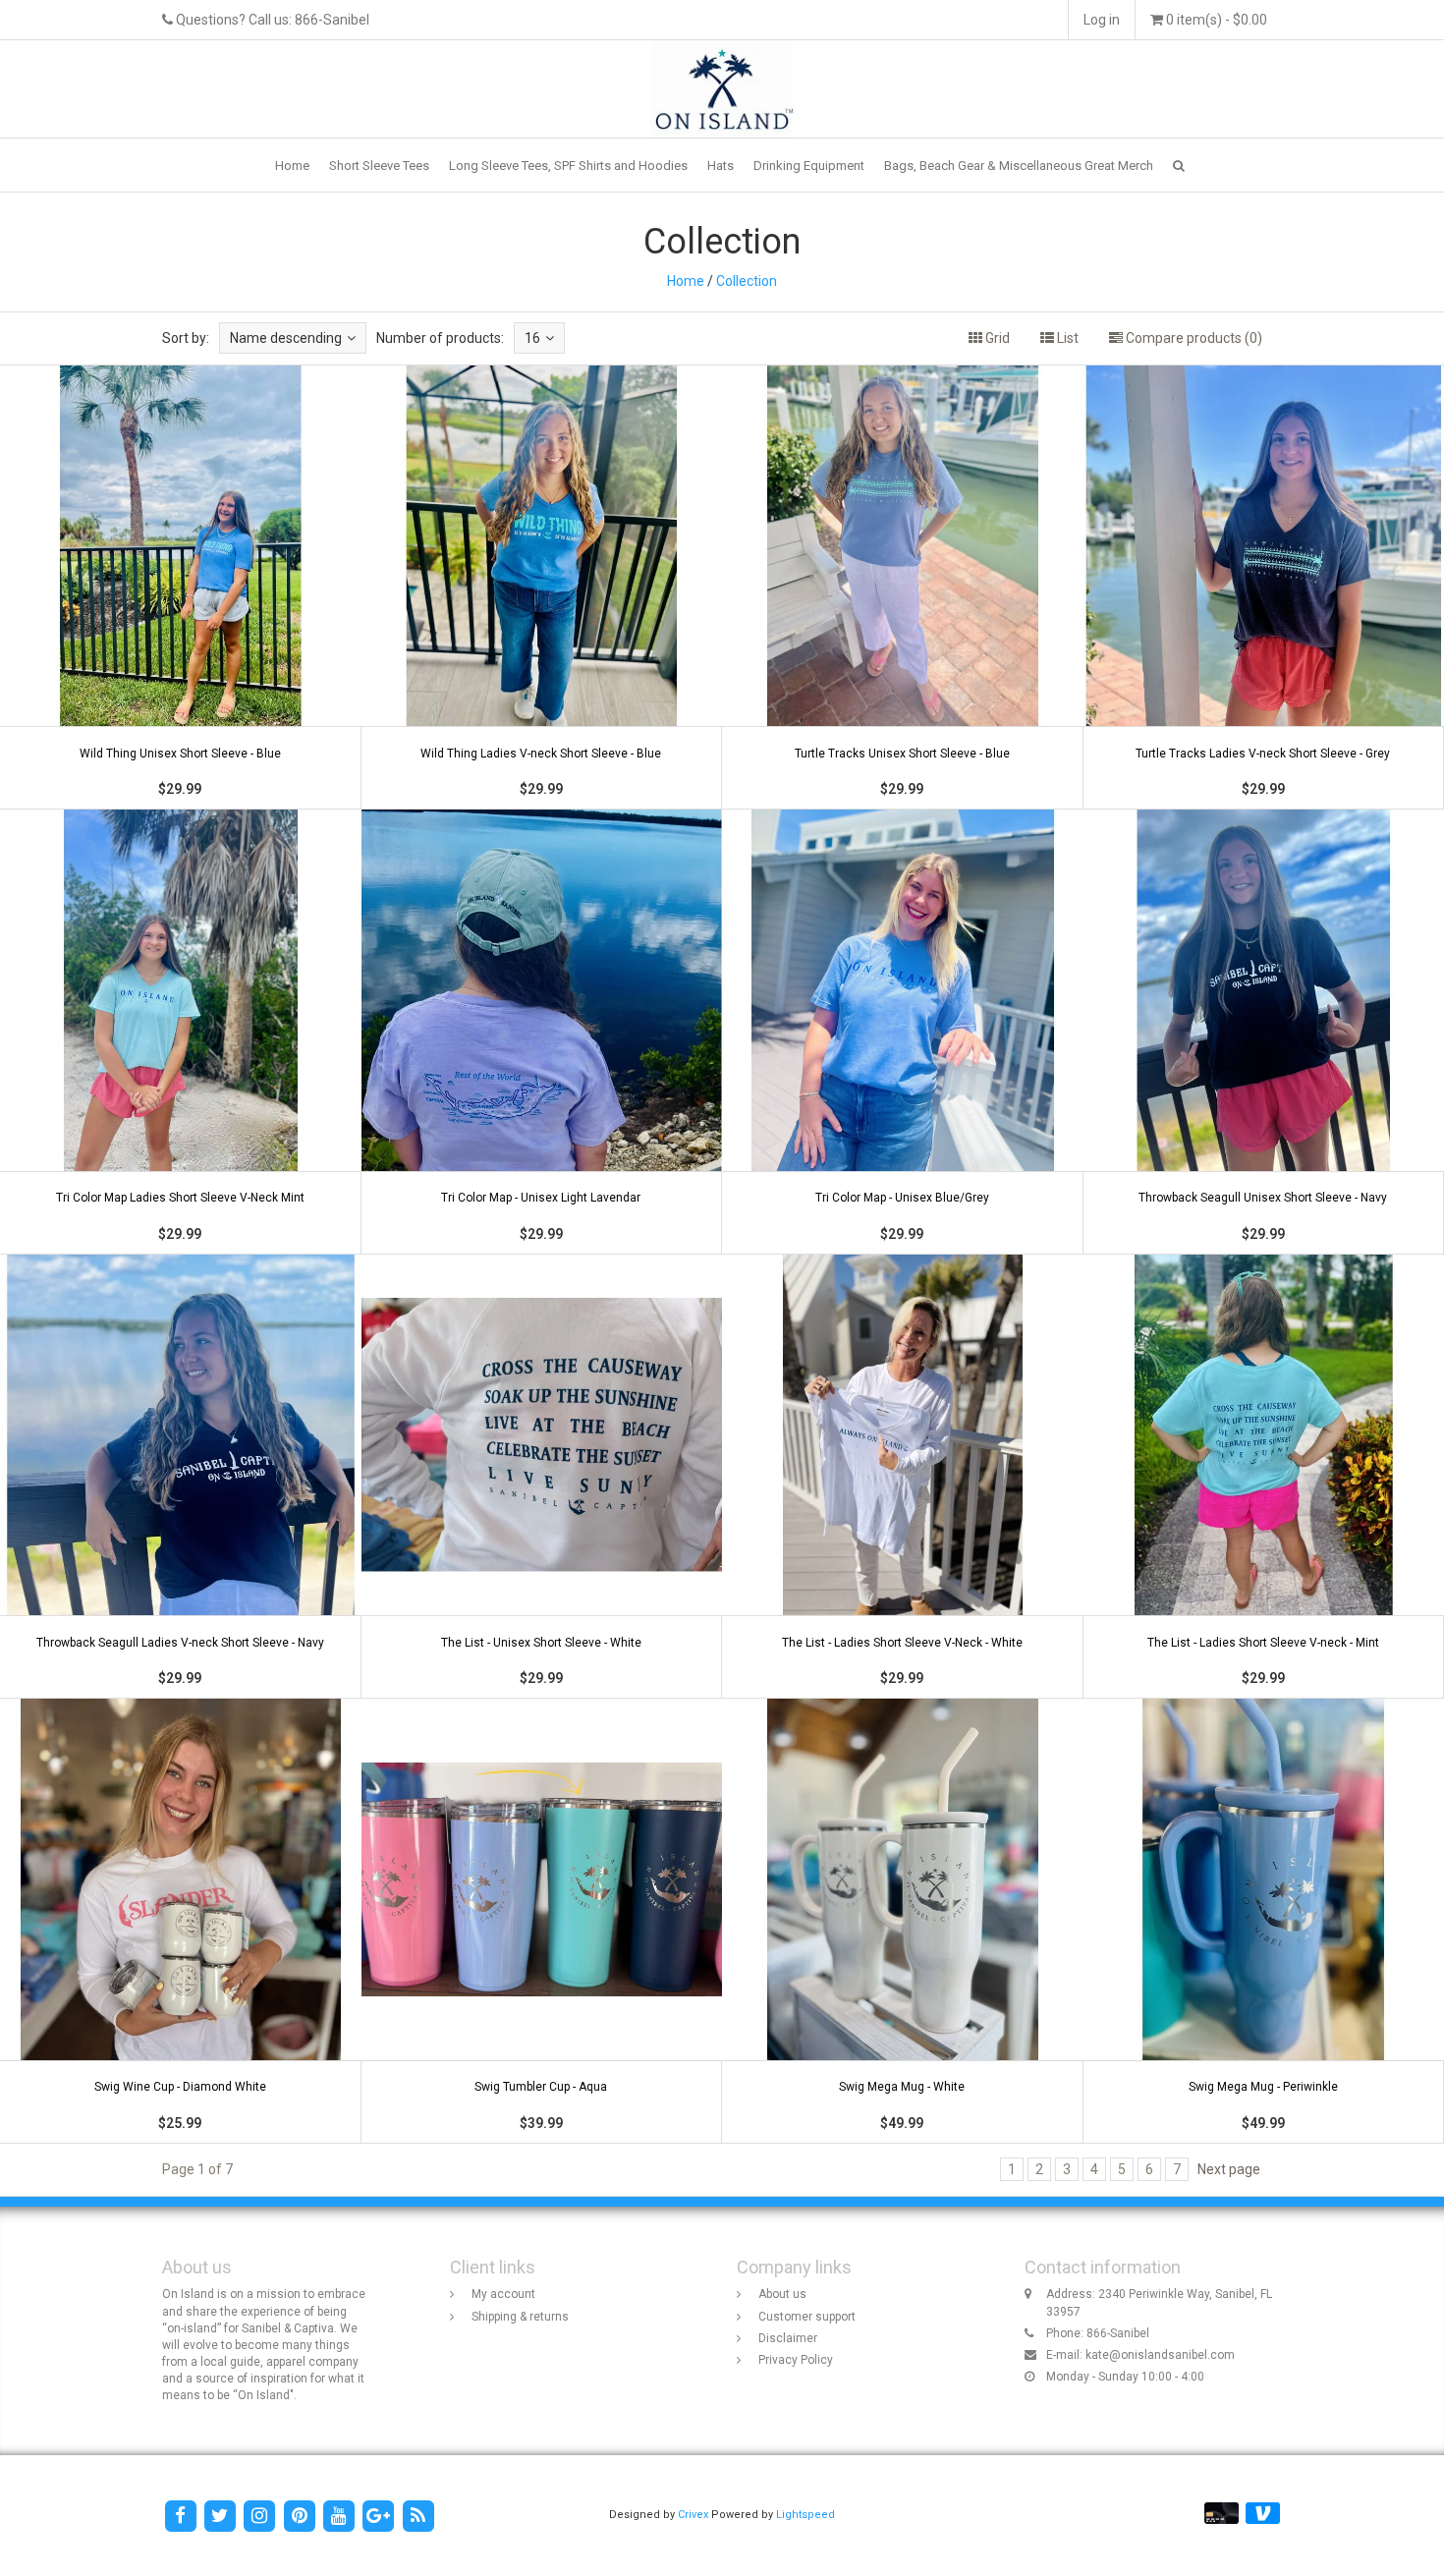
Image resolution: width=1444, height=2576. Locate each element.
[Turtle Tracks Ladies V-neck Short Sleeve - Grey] (1263, 588)
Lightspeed (805, 2515)
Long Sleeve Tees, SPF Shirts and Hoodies (568, 166)
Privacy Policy (796, 2360)
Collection (747, 281)
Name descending (286, 338)
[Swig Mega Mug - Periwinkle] (1263, 1921)
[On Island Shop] (722, 87)
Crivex (693, 2515)
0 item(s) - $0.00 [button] (1215, 20)
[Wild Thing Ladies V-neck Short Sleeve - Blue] (541, 588)
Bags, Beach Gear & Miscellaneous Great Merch (1019, 166)
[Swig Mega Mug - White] (903, 1921)
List (1066, 338)
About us (782, 2294)
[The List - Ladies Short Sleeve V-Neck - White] (903, 1477)
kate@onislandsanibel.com (1160, 2355)
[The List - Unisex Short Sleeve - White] (541, 1477)
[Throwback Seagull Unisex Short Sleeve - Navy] (1263, 1032)
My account (503, 2294)
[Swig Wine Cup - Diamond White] (181, 1921)
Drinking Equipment (809, 166)
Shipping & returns (520, 2317)
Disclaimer (788, 2338)
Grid (996, 338)
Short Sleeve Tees (379, 166)
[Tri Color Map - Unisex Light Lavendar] (541, 1032)
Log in (1102, 20)
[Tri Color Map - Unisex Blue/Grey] (903, 1032)
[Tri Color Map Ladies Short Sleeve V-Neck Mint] (181, 1032)
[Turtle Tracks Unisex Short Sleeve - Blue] (903, 588)
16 (532, 338)
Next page (1229, 2169)
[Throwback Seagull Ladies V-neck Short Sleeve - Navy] (181, 1477)
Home (292, 166)
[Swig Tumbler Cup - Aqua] (541, 1921)
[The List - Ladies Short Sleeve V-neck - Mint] (1263, 1477)
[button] (1179, 166)
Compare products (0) (1193, 338)
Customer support (807, 2317)
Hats (721, 166)
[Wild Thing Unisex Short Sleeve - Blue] (181, 588)
